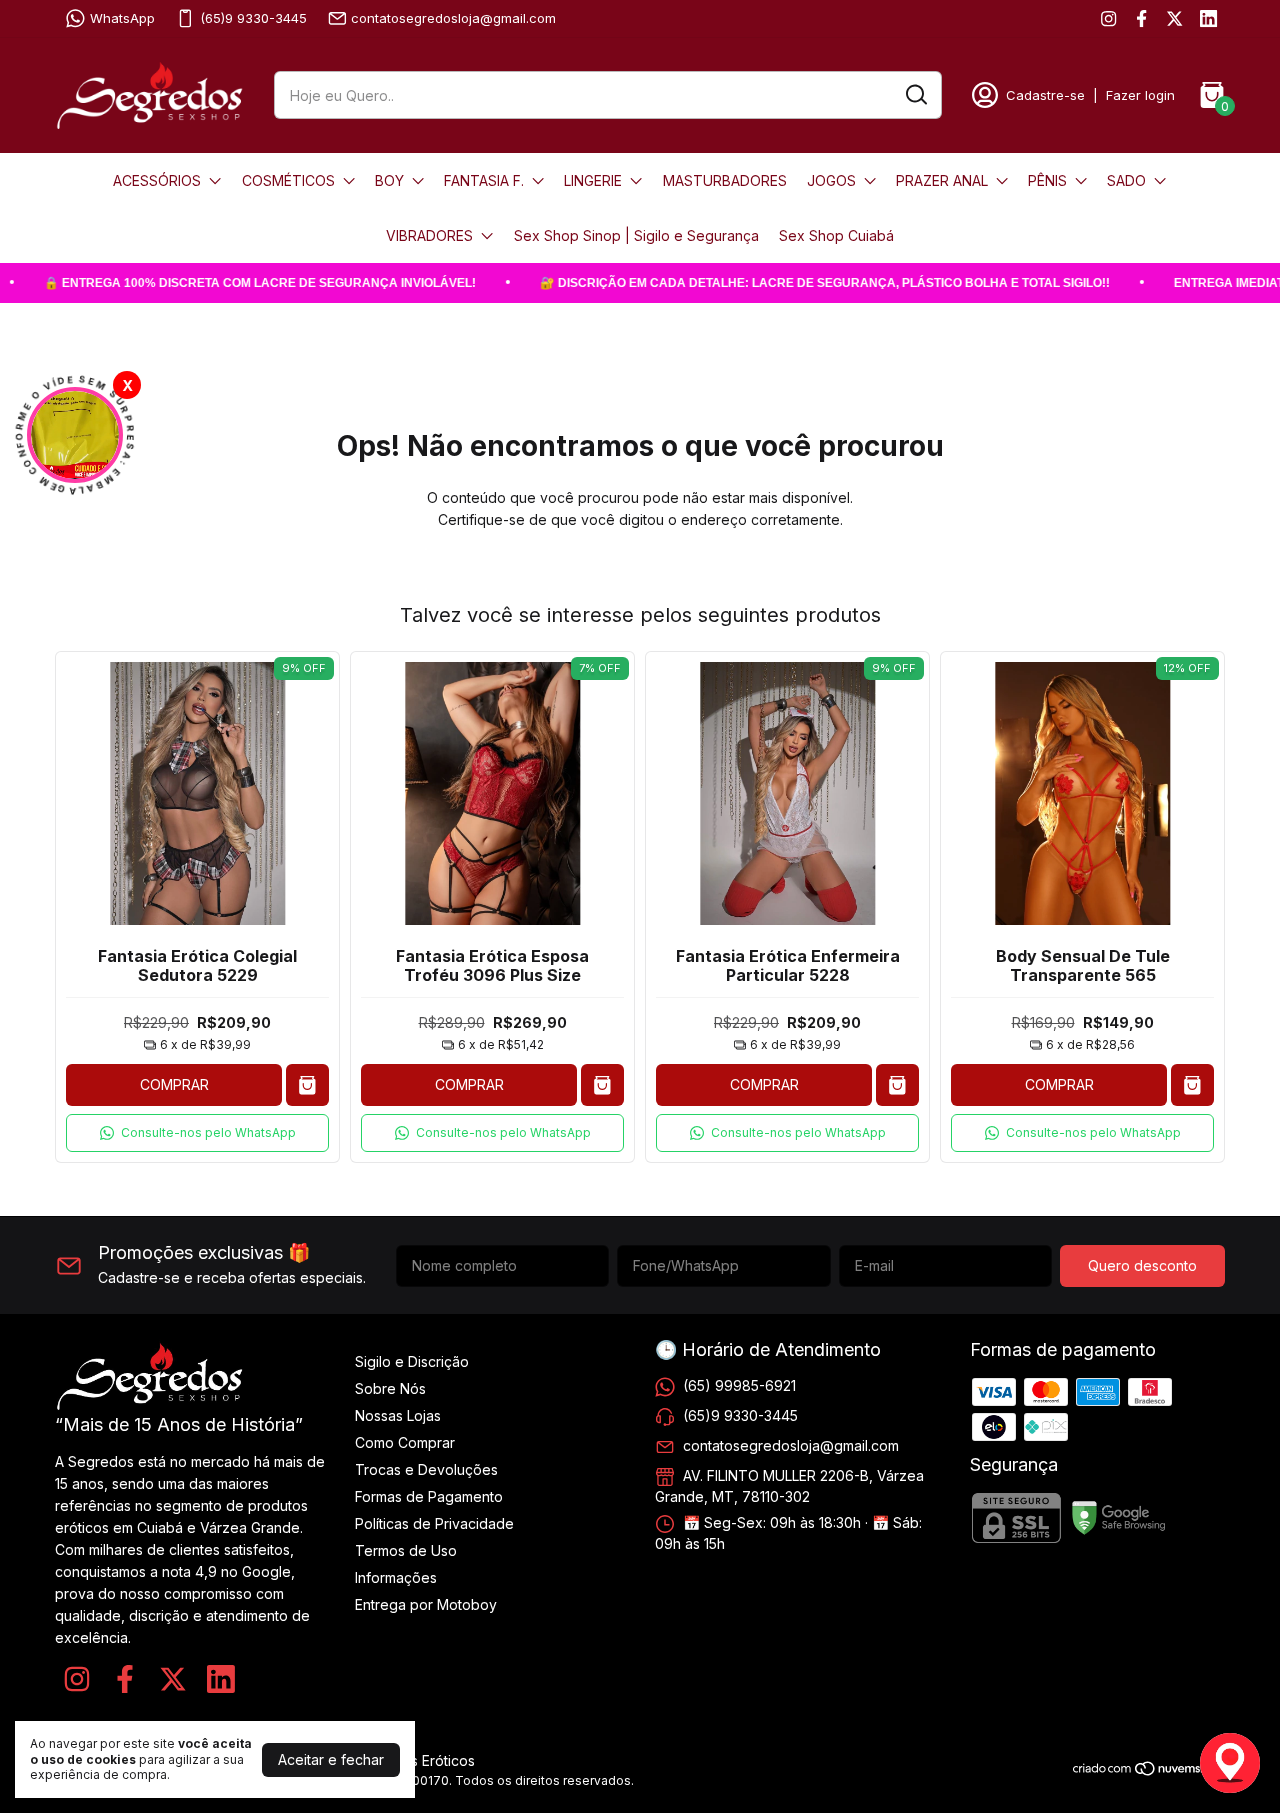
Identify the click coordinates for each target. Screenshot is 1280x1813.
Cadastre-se (1045, 95)
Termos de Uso (406, 1550)
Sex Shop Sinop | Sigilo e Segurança (636, 235)
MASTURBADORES (725, 180)
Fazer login (1140, 95)
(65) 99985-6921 (739, 1385)
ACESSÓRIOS (157, 180)
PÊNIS (1047, 180)
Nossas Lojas (398, 1415)
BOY (389, 180)
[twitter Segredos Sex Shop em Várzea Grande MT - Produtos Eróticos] (1174, 18)
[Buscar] (915, 94)
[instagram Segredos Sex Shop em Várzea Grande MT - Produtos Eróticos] (1108, 18)
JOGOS (831, 180)
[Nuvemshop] (1148, 1771)
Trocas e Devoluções (426, 1469)
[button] (197, 1133)
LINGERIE (593, 180)
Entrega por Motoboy (426, 1604)
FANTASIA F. (484, 180)
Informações (396, 1577)
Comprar (174, 1084)
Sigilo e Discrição (412, 1361)
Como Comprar (405, 1442)
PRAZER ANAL (942, 180)
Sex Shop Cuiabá (836, 235)
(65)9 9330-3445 (253, 18)
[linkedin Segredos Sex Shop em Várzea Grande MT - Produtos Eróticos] (1208, 18)
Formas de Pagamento (429, 1496)
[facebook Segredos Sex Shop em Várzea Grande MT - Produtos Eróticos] (1141, 18)
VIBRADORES (429, 235)
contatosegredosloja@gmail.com (453, 18)
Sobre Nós (390, 1388)
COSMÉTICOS (288, 180)
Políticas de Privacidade (434, 1523)
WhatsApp (122, 18)
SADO (1126, 180)
